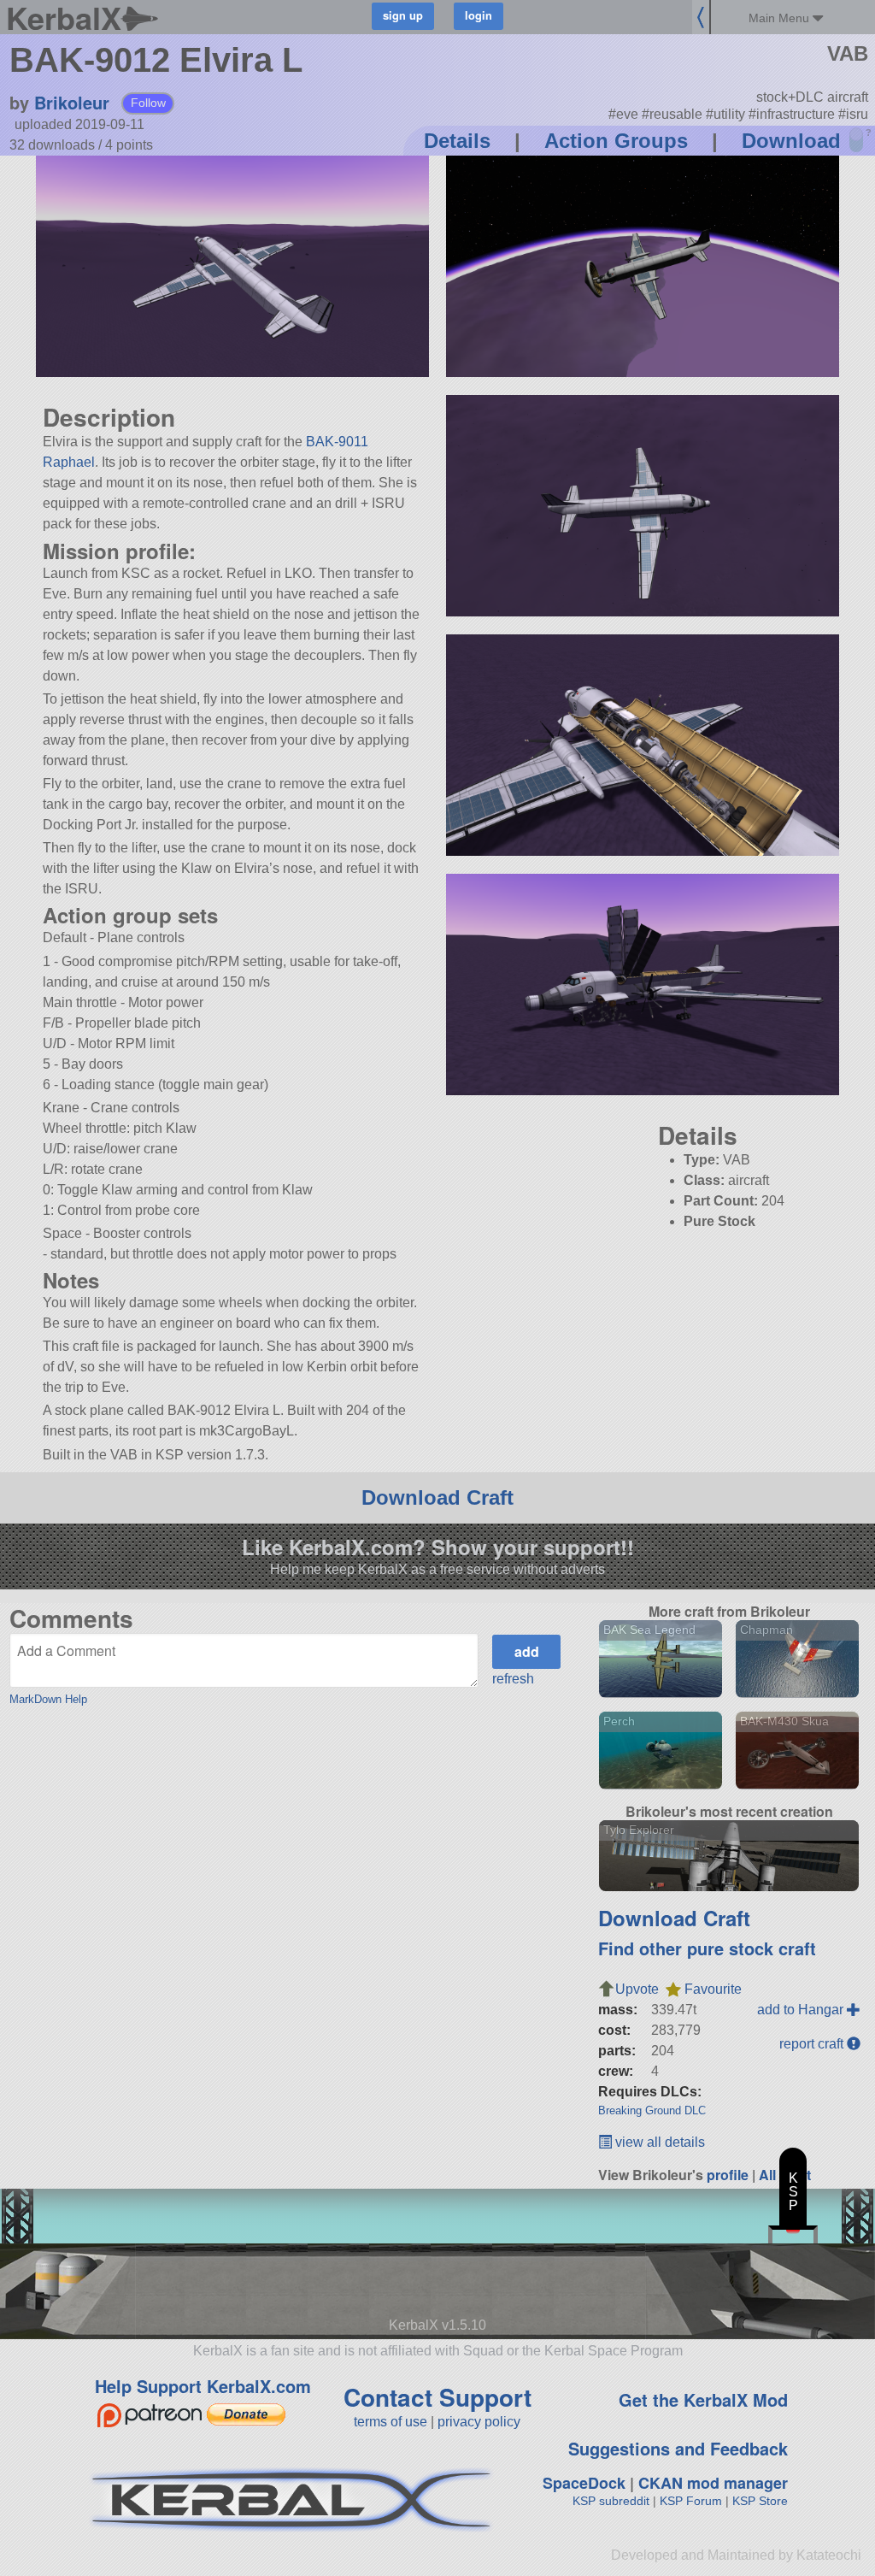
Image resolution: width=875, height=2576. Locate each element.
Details (457, 141)
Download (791, 141)
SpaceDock (584, 2483)
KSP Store (760, 2501)
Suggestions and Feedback (678, 2448)
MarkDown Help (48, 1699)
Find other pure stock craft (707, 1948)
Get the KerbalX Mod (703, 2399)
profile (728, 2175)
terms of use (391, 2422)
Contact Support (437, 2397)
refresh (513, 1679)
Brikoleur (72, 102)
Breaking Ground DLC (652, 2110)
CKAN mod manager (713, 2483)
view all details (658, 2142)
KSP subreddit (611, 2501)
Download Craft (437, 1497)
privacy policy (479, 2422)
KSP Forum (691, 2501)
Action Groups (616, 141)
